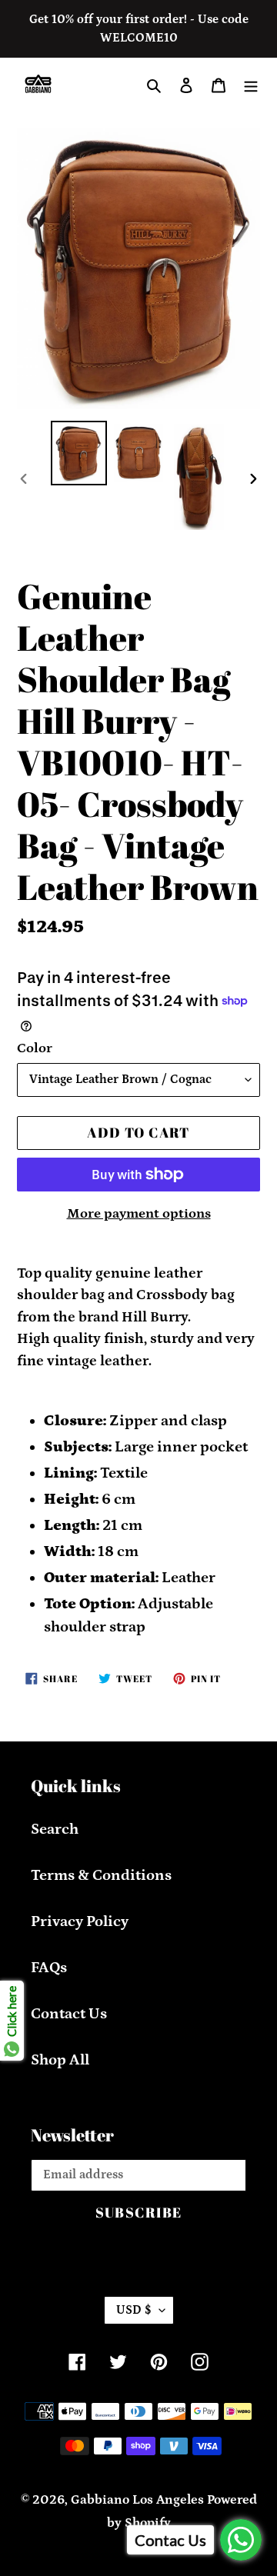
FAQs (49, 1968)
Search (55, 1829)
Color (35, 1048)
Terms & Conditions (101, 1875)
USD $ (134, 2310)
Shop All (60, 2060)
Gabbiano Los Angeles (137, 2500)
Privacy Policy (80, 1921)
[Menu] (251, 84)
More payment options (139, 1214)
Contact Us (69, 2014)
